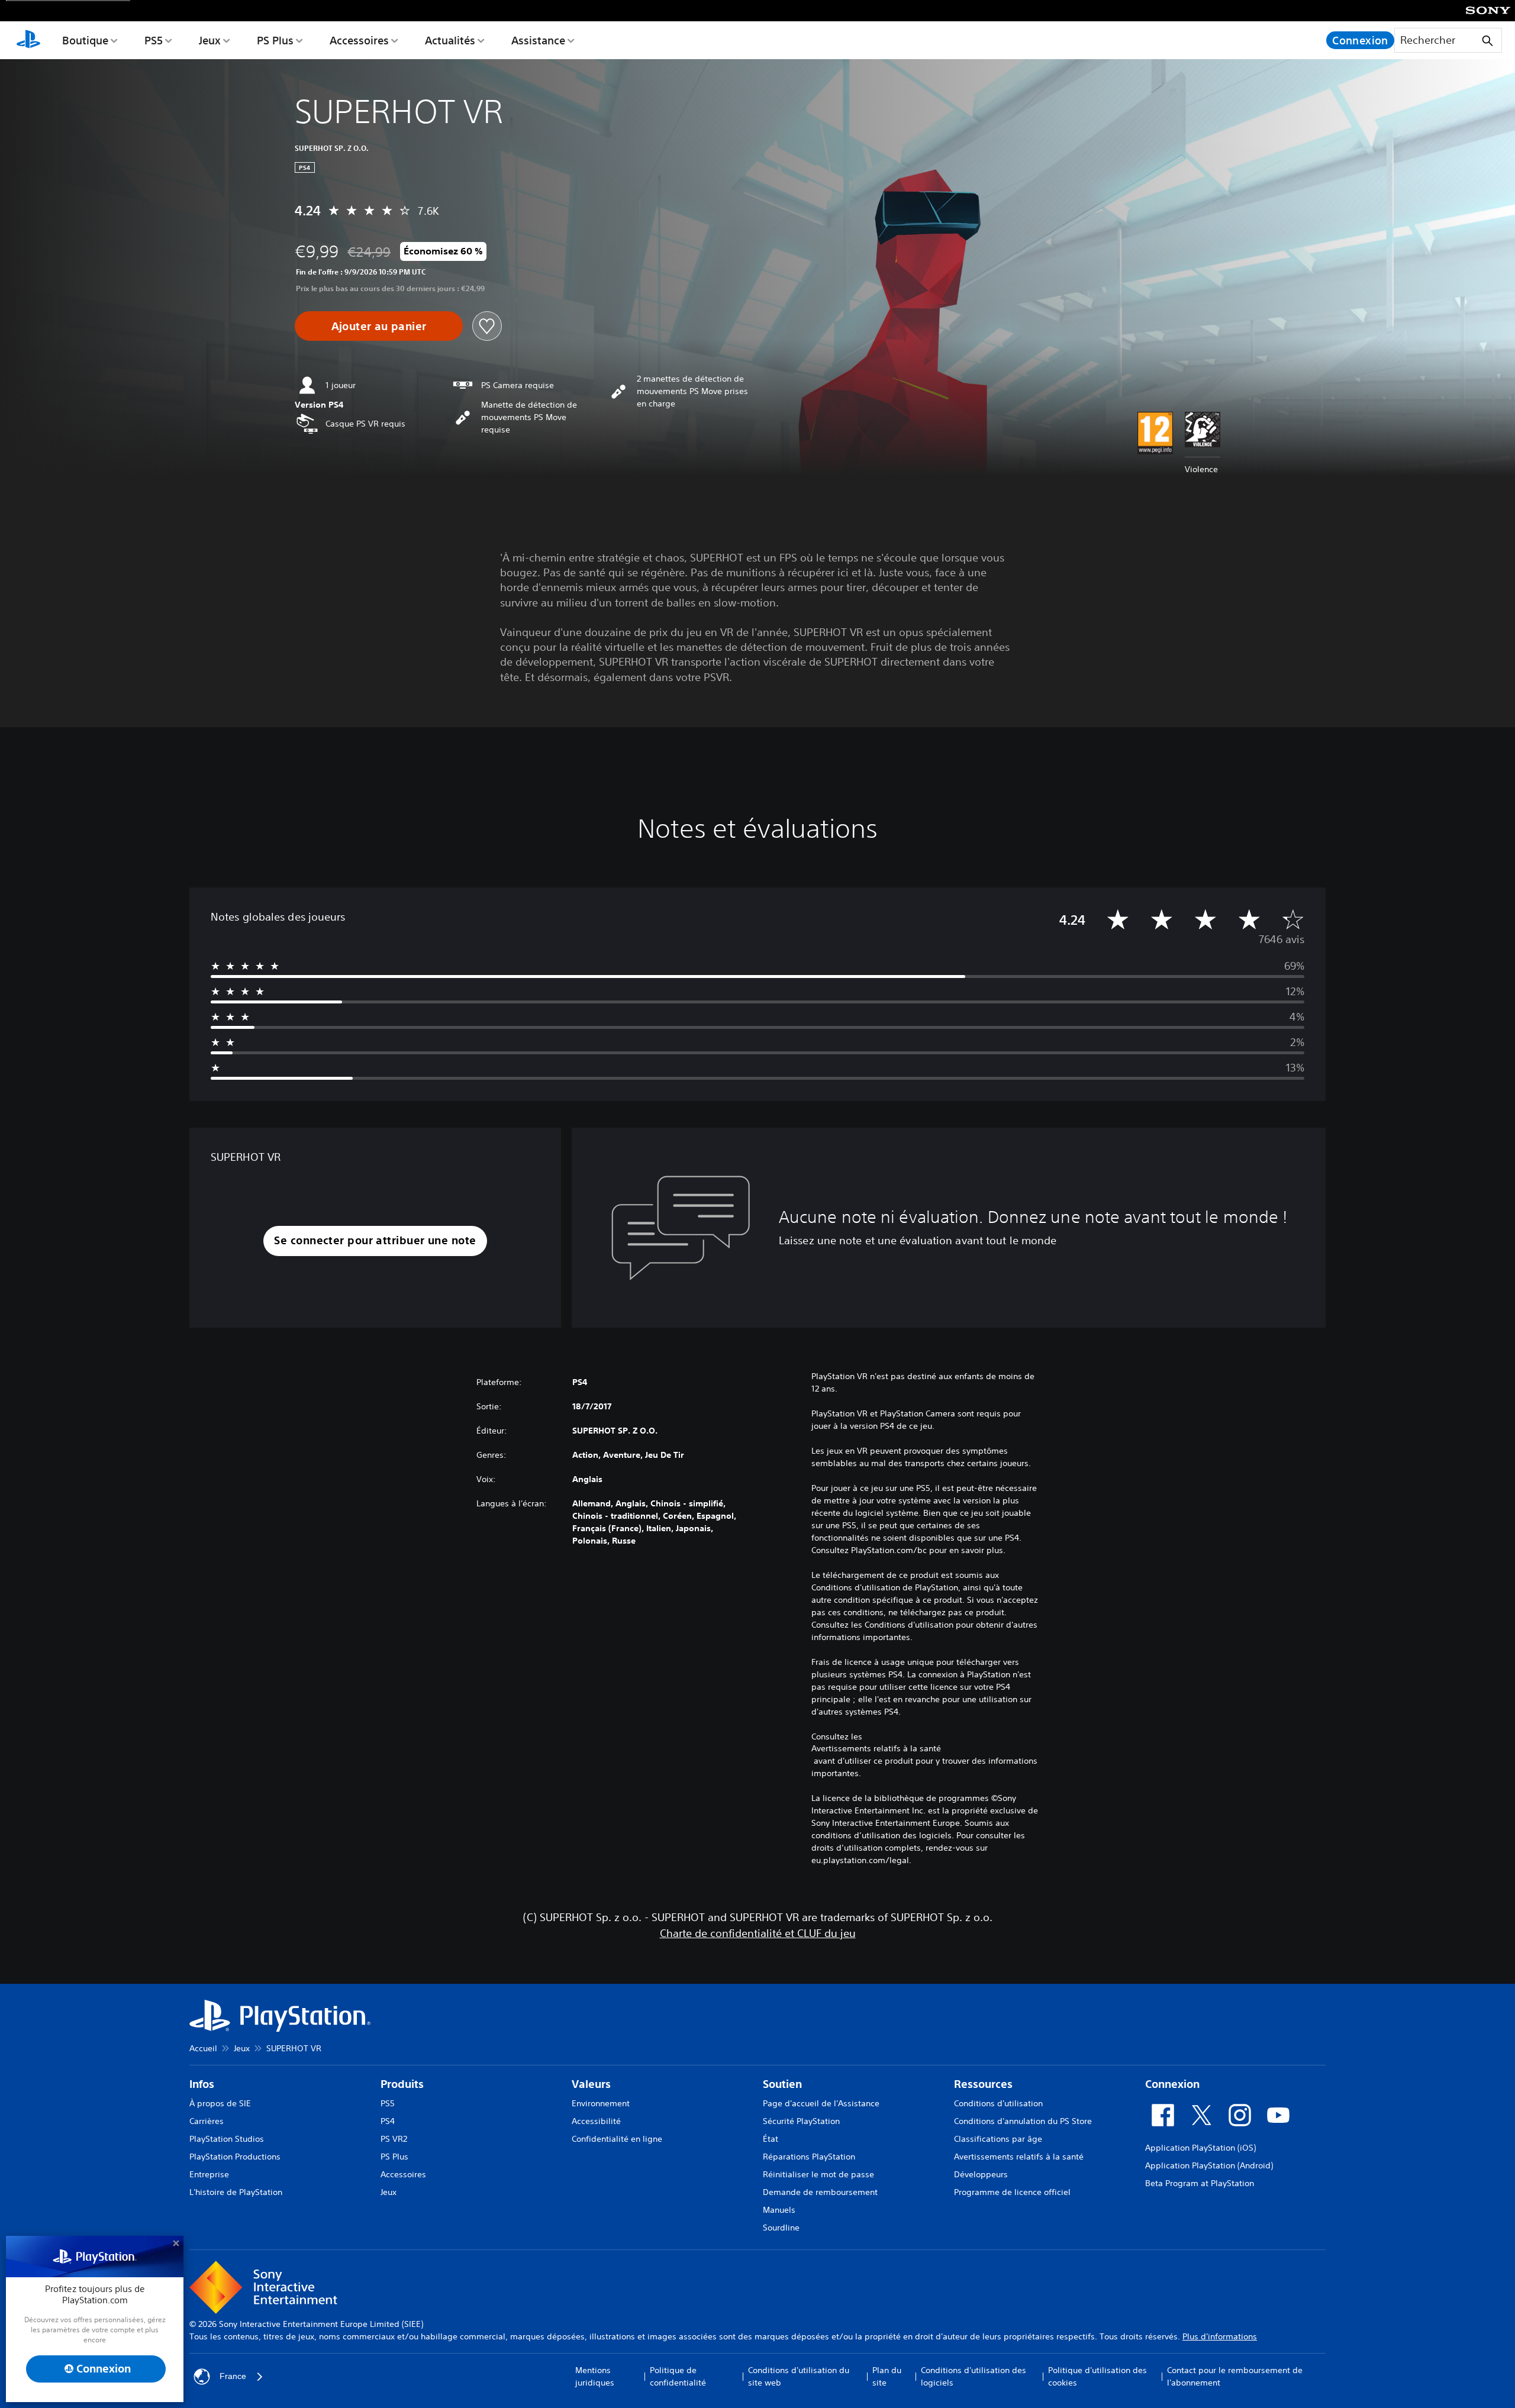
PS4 (388, 2121)
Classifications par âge (998, 2139)
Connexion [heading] (1172, 2084)
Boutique (85, 40)
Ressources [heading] (983, 2084)
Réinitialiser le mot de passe (818, 2174)
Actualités (450, 40)
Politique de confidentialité (678, 2376)
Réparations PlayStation (809, 2157)
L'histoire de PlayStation (236, 2192)
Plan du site (887, 2376)
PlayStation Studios (227, 2139)
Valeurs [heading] (591, 2084)
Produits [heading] (402, 2084)
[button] (375, 1241)
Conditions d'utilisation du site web (799, 2376)
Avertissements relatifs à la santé (876, 1748)
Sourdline (781, 2228)
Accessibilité (596, 2121)
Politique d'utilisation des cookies (1097, 2376)
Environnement (601, 2103)
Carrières (207, 2121)
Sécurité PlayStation (801, 2121)
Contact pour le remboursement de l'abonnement (1235, 2376)
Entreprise (209, 2174)
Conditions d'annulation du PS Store (1023, 2121)
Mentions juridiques (595, 2376)
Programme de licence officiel (1012, 2192)
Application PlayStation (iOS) (1200, 2148)
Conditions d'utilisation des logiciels (974, 2376)
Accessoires (359, 40)
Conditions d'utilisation (998, 2103)
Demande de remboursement (820, 2192)
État (771, 2139)
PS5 (154, 40)
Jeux (210, 40)
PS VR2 (394, 2139)
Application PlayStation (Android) (1209, 2165)
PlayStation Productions (235, 2157)
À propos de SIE (220, 2103)
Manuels (779, 2210)
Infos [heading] (202, 2084)
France (233, 2376)
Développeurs (981, 2174)
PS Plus (275, 40)
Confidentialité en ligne (617, 2139)
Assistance (538, 40)
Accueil (203, 2048)
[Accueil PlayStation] (28, 40)
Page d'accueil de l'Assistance (821, 2103)
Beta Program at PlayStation (1200, 2183)
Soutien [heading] (782, 2084)
